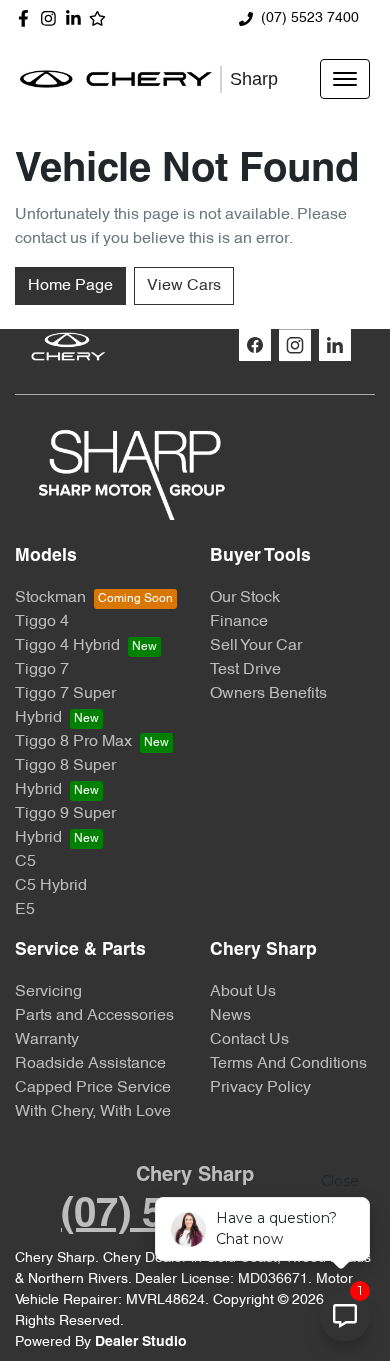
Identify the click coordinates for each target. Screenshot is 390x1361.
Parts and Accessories (94, 1016)
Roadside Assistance (90, 1064)
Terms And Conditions (288, 1064)
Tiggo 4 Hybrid (67, 646)
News (230, 1016)
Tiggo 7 (42, 670)
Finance (239, 622)
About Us (243, 992)
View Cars (184, 286)
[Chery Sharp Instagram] (52, 18)
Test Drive (245, 670)
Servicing (48, 992)
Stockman (50, 598)
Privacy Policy (260, 1088)
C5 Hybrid (51, 886)
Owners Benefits (268, 694)
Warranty (47, 1040)
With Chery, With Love (93, 1112)
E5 (25, 910)
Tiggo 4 (42, 622)
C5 (25, 862)
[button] (345, 79)
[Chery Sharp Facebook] (27, 18)
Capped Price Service (93, 1088)
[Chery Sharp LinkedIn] (77, 18)
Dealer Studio (141, 1342)
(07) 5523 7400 (310, 18)
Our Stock (245, 598)
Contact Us (249, 1040)
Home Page (70, 286)
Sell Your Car (256, 646)
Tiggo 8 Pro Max (73, 742)
